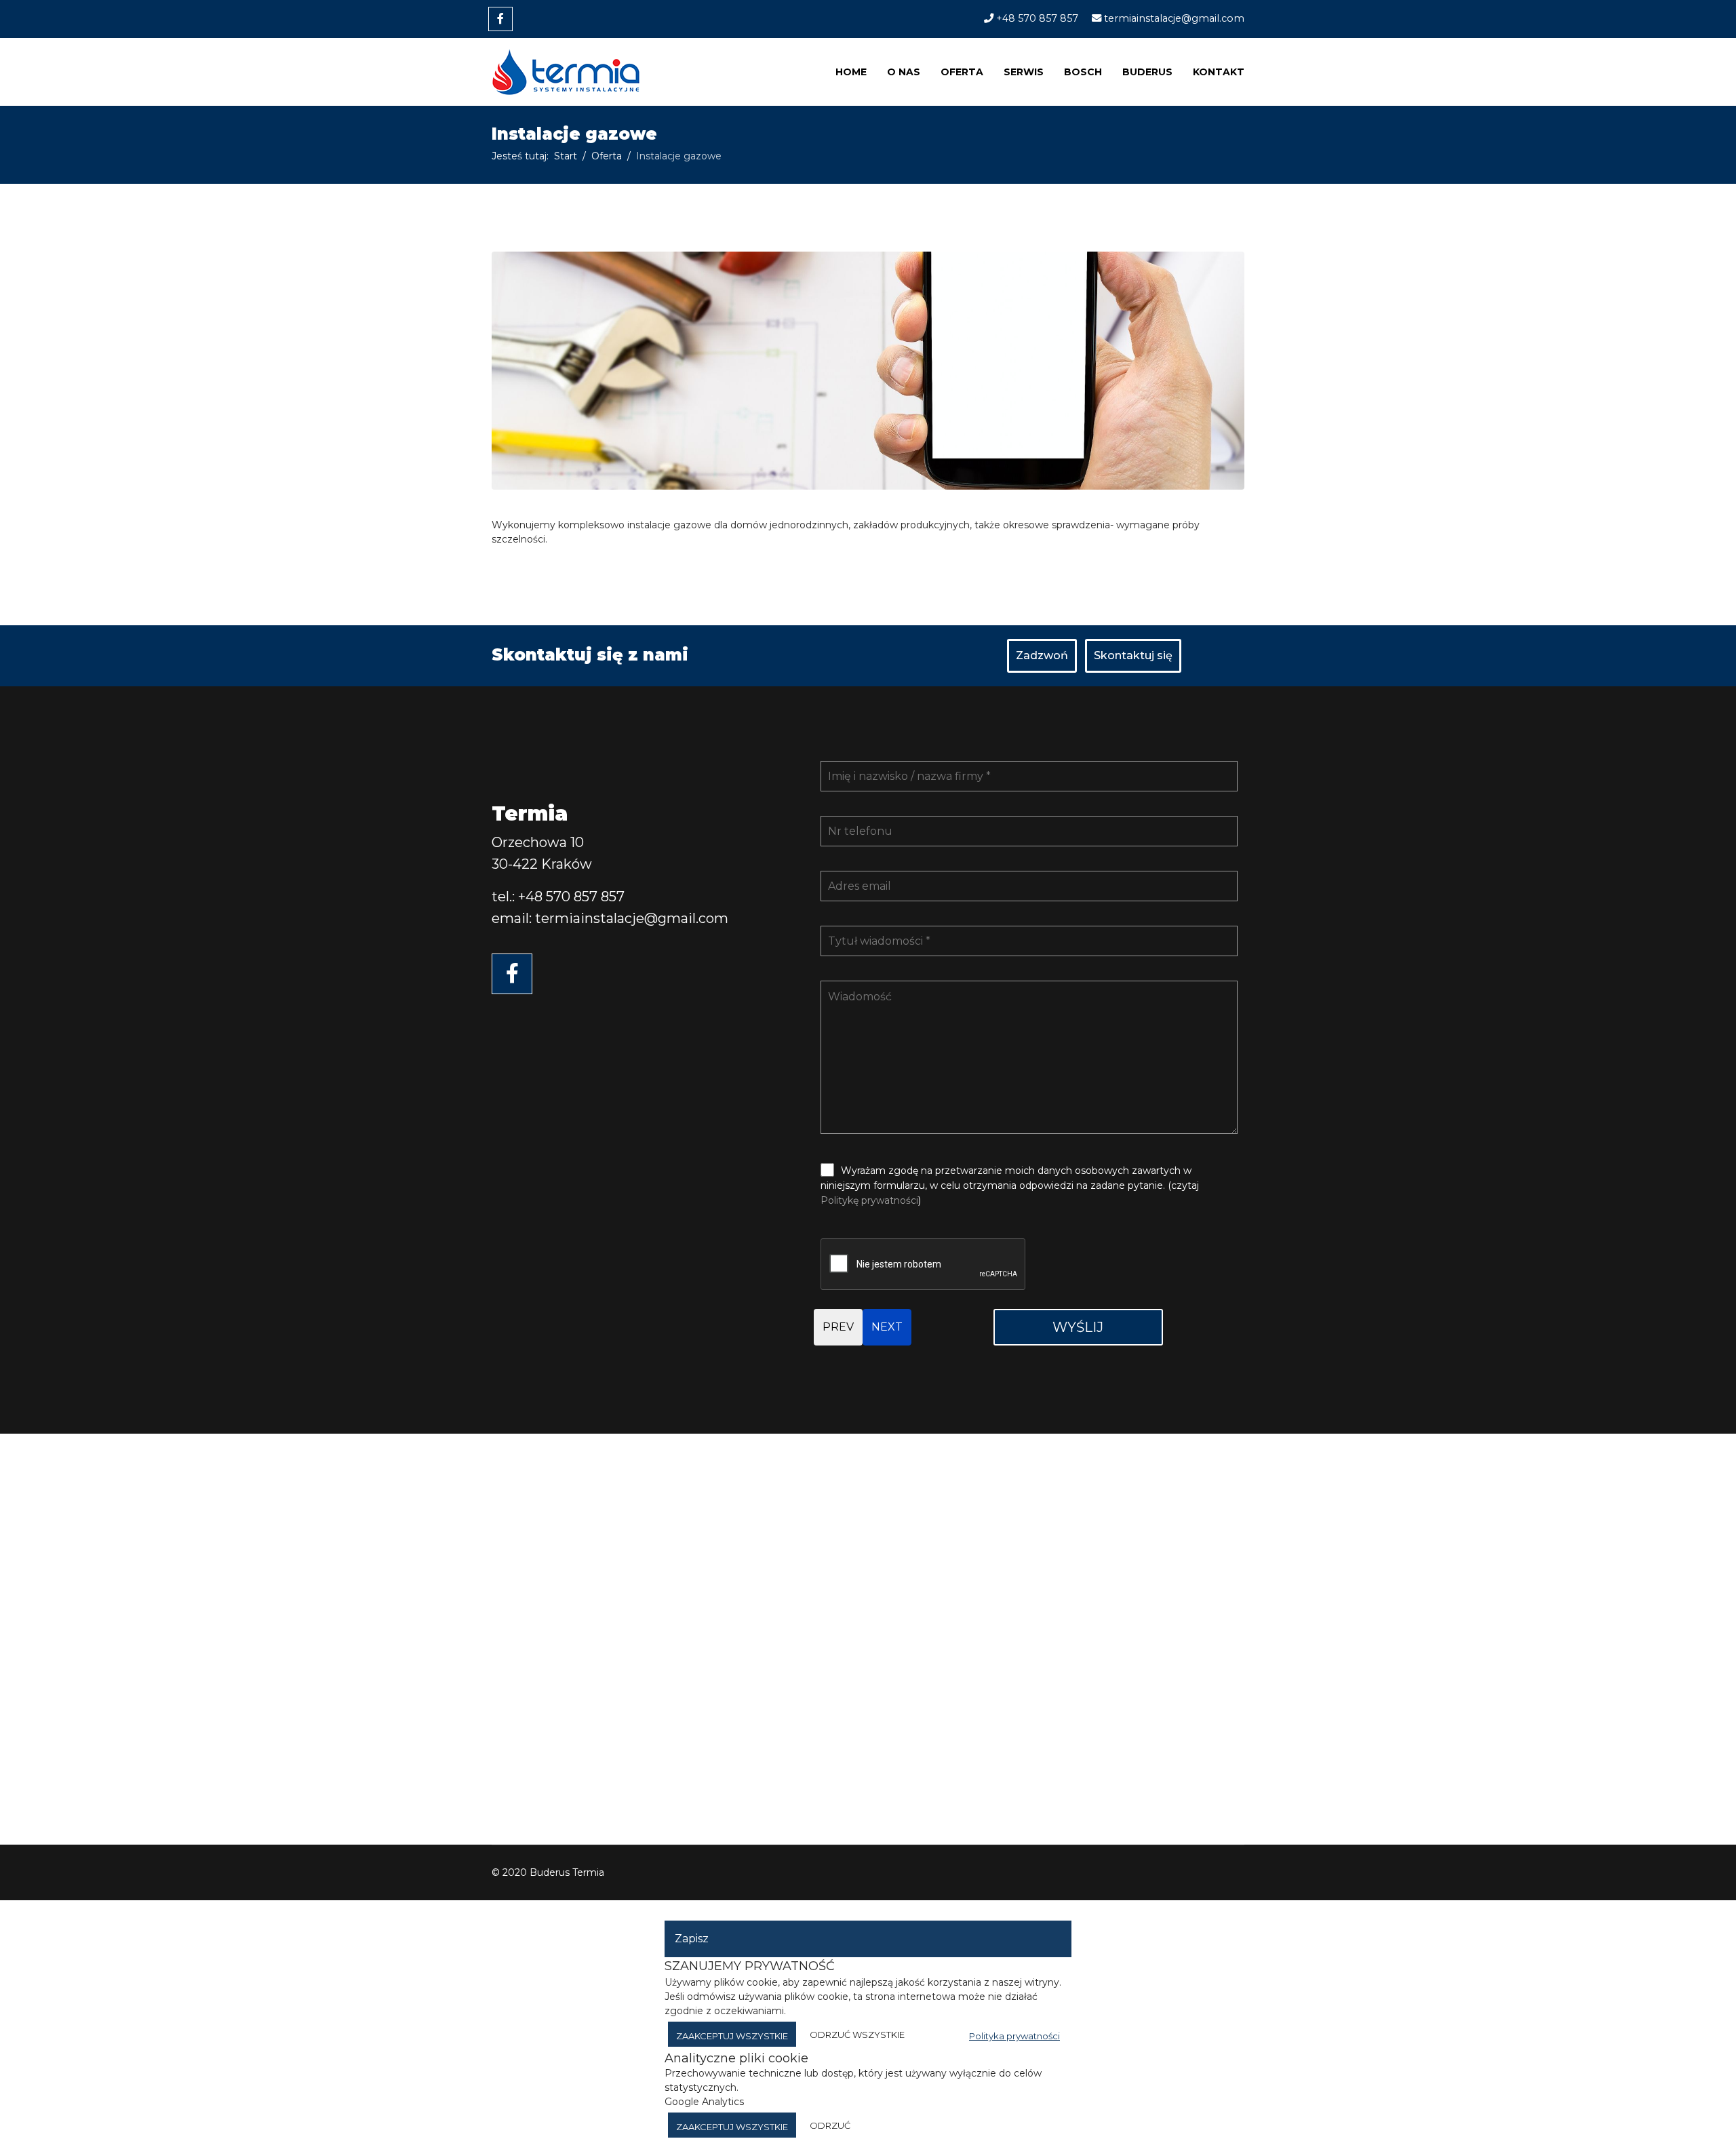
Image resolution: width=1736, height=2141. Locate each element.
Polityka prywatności (1014, 2036)
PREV (838, 1327)
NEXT (887, 1327)
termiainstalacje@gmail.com (1174, 18)
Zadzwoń (1042, 655)
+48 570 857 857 (1037, 18)
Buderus (1147, 72)
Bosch (1083, 72)
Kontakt (1219, 72)
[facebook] (500, 19)
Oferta (962, 72)
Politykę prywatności (869, 1200)
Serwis (1024, 72)
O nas (904, 72)
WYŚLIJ (1078, 1327)
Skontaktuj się (1133, 655)
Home (851, 72)
